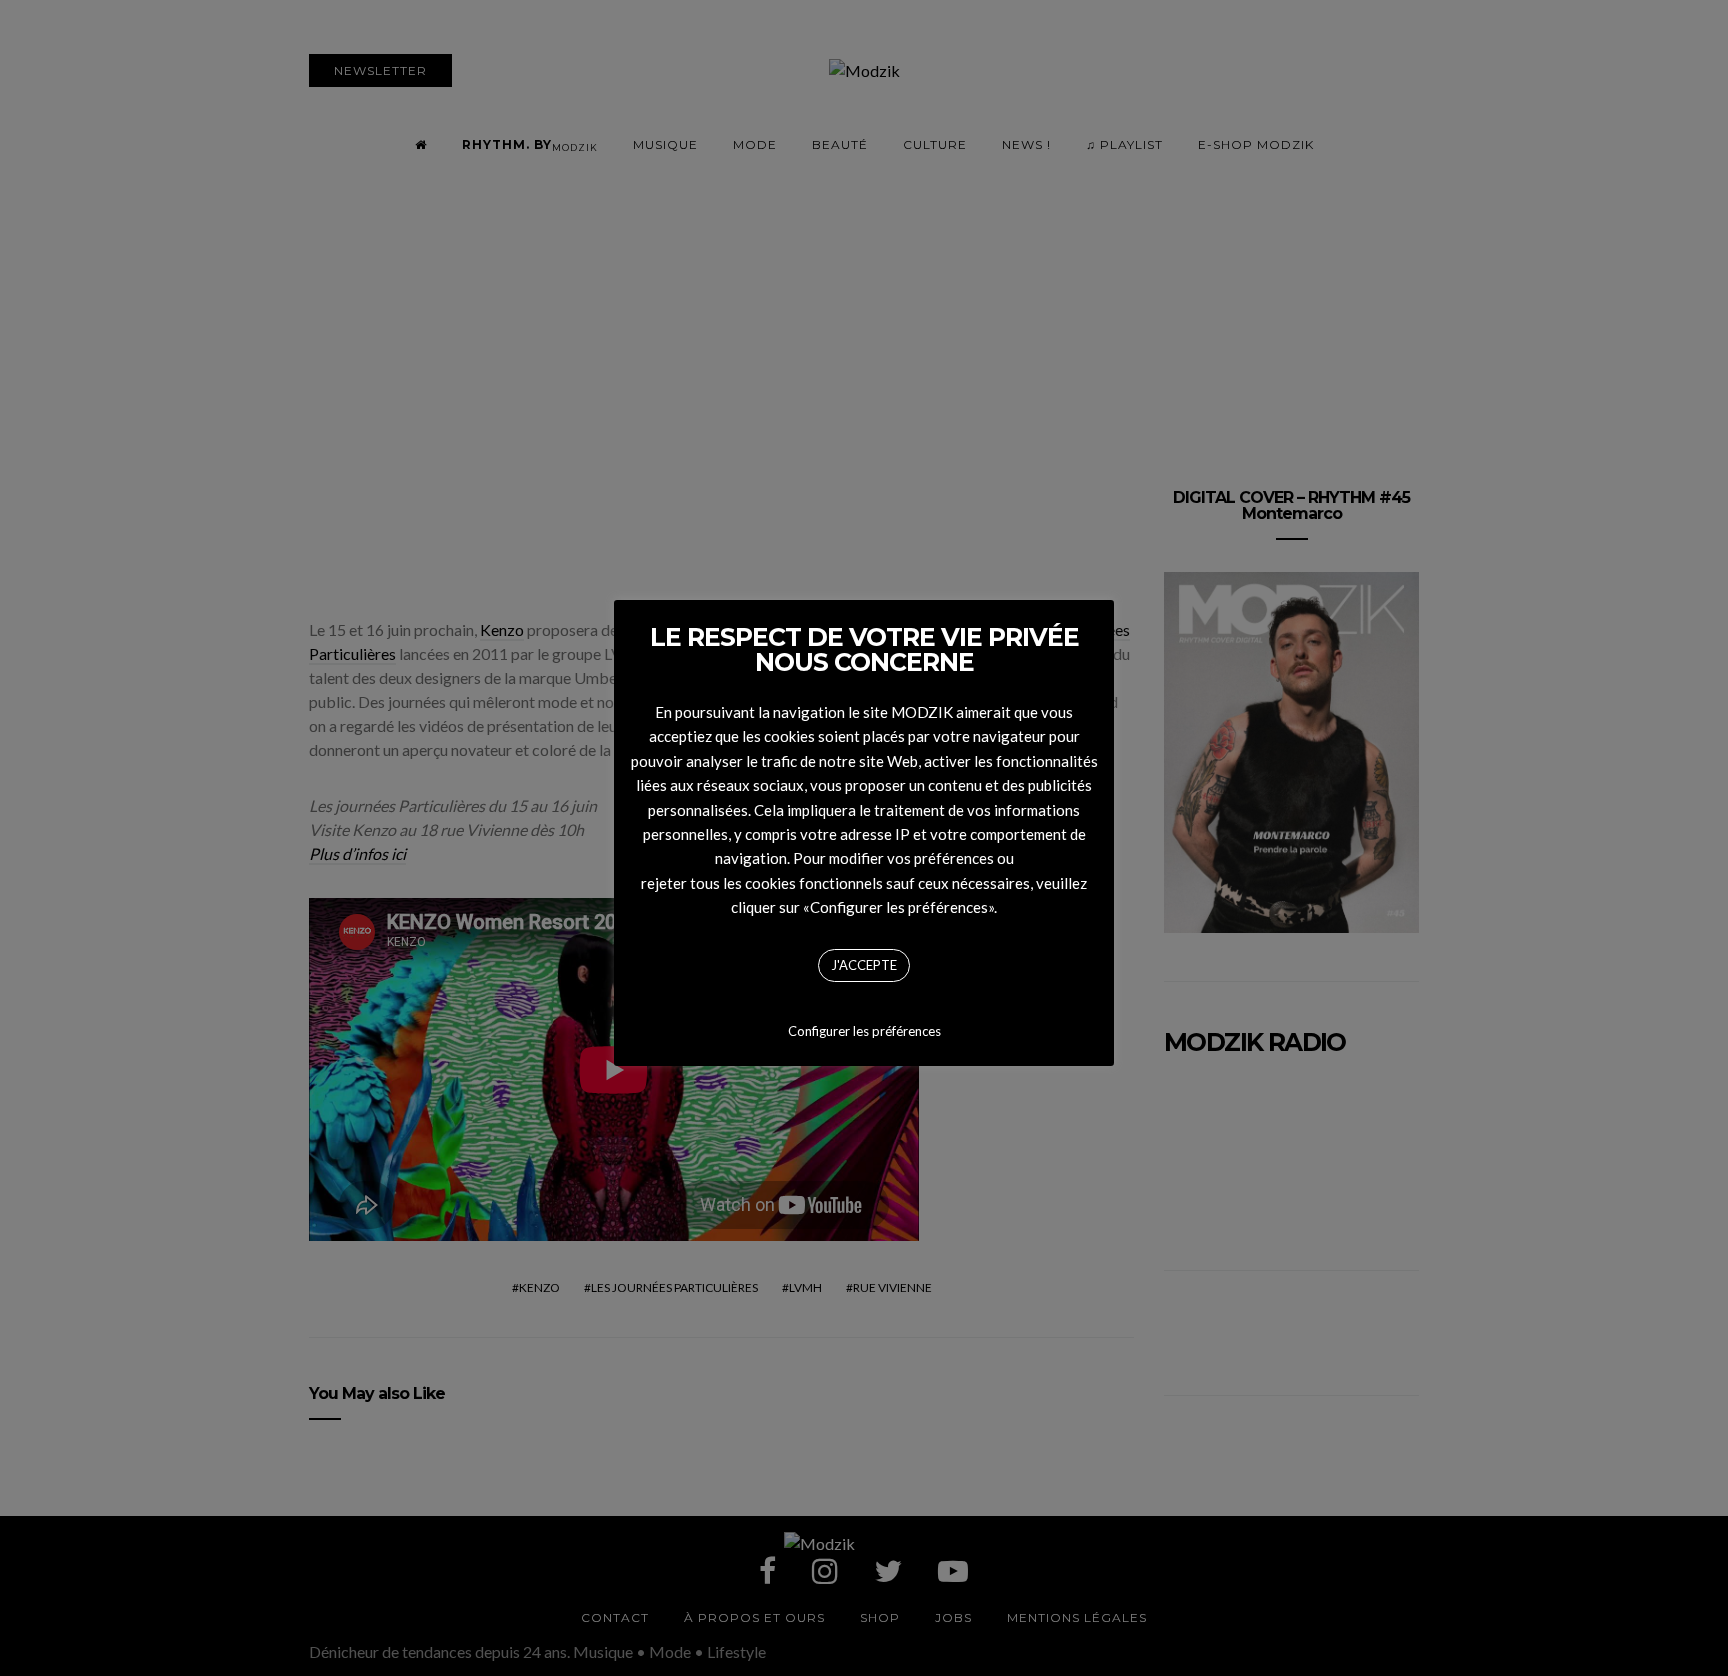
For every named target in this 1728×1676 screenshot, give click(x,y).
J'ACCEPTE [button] (864, 965)
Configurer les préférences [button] (864, 1031)
